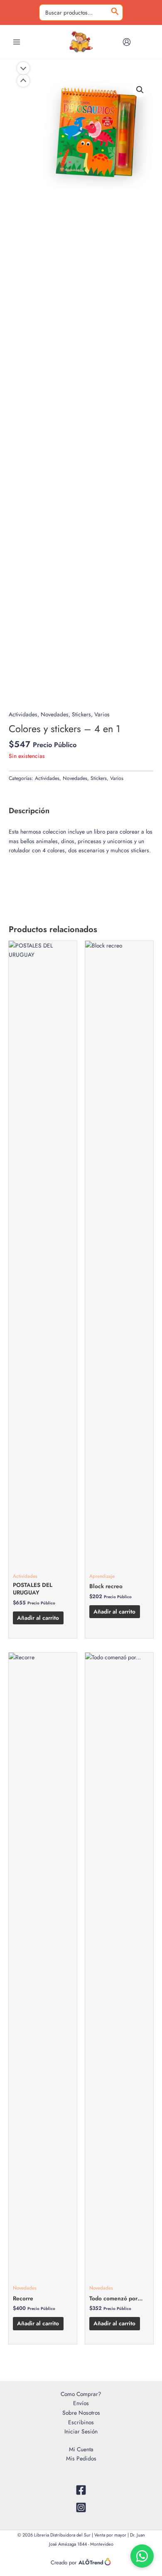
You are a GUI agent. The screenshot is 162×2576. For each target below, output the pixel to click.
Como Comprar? (81, 2394)
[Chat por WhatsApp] (142, 2556)
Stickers (81, 714)
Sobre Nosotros (81, 2413)
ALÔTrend (91, 2562)
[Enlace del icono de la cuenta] (127, 42)
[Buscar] (115, 13)
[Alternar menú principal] (16, 42)
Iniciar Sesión (81, 2431)
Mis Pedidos (81, 2458)
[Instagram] (81, 2507)
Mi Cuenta (81, 2449)
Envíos (81, 2403)
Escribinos (81, 2422)
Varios (102, 714)
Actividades (23, 714)
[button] (140, 90)
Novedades (55, 714)
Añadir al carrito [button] (38, 1618)
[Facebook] (81, 2490)
